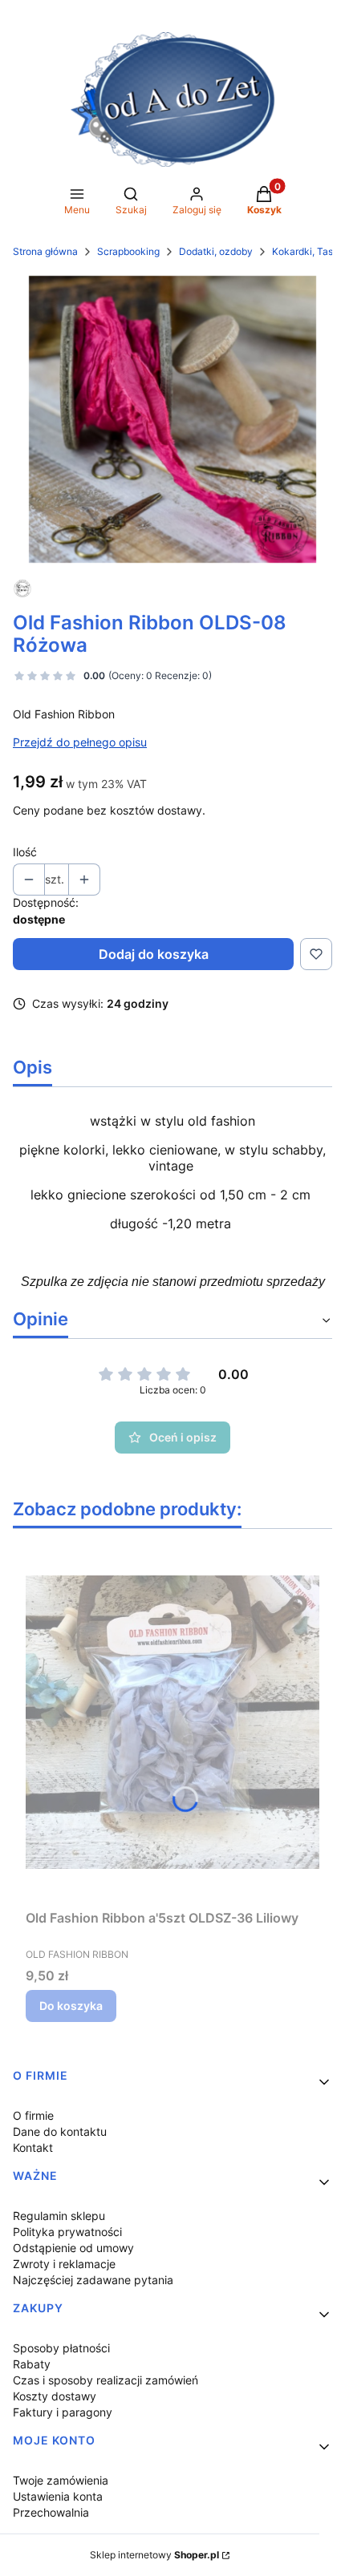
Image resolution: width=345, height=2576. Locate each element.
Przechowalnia (51, 2512)
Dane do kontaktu (60, 2131)
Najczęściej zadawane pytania (93, 2280)
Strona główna (45, 251)
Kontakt (33, 2147)
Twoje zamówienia (61, 2480)
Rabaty (32, 2364)
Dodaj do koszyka (154, 954)
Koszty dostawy (55, 2396)
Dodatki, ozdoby (216, 251)
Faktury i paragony (63, 2412)
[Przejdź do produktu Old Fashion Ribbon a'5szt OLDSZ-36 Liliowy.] (172, 1722)
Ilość (25, 852)
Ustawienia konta (58, 2496)
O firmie (33, 2115)
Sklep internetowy (154, 2555)
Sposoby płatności (61, 2348)
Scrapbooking (128, 251)
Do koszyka (71, 2006)
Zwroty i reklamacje (64, 2264)
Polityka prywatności (67, 2232)
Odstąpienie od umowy (73, 2248)
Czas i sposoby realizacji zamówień (106, 2380)
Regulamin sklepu (59, 2216)
